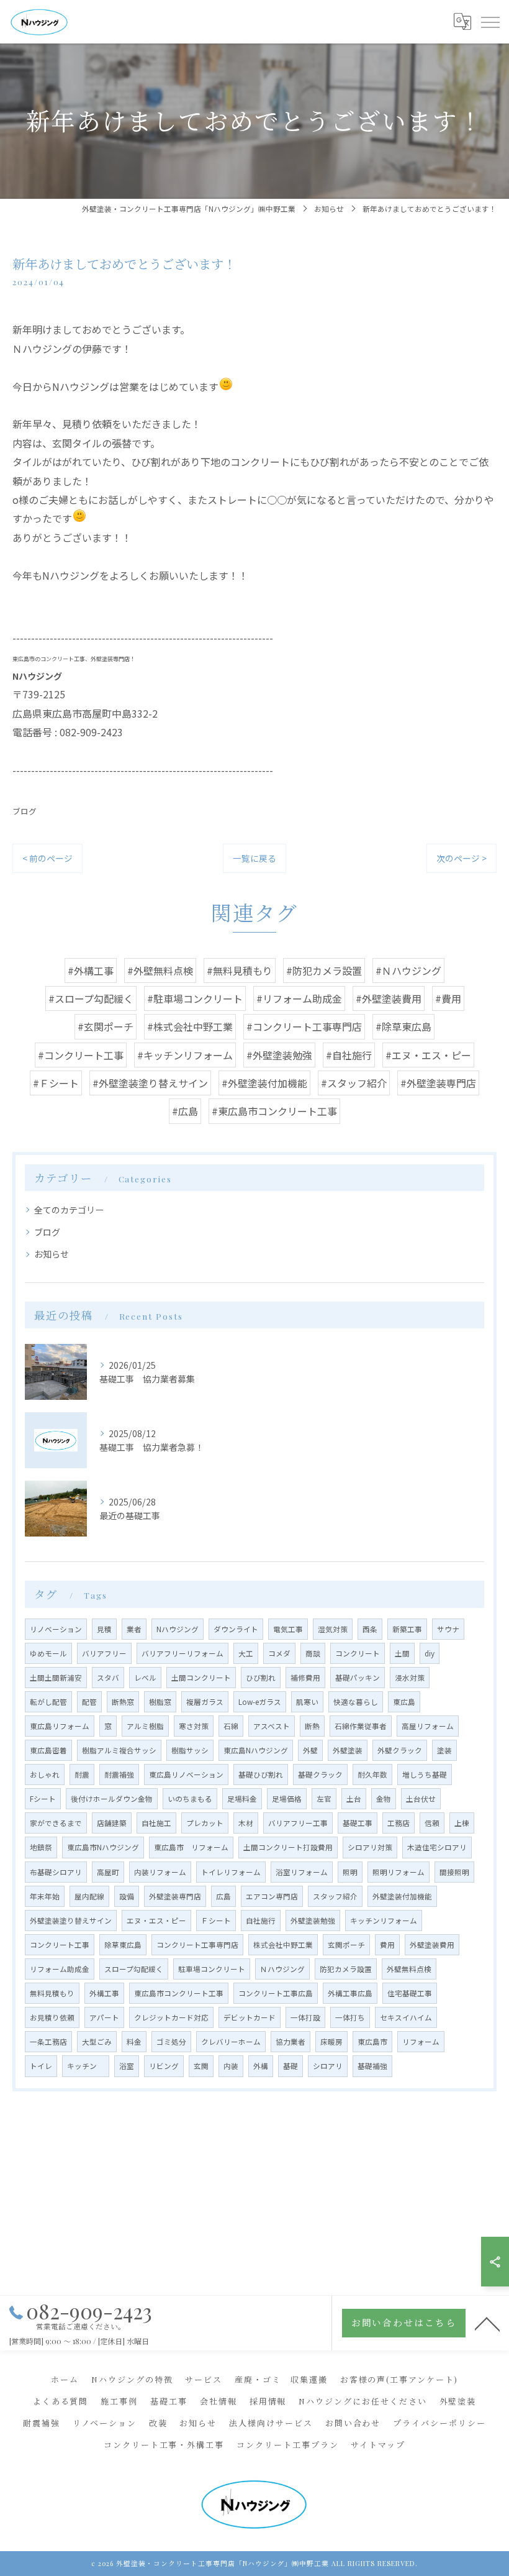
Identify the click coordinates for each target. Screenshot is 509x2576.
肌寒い (307, 1702)
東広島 (404, 1702)
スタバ (108, 1678)
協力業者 (291, 2042)
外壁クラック (400, 1750)
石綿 (231, 1726)
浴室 (127, 2066)
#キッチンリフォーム (185, 1055)
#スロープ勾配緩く (91, 998)
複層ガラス (205, 1702)
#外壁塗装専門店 (438, 1083)
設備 (127, 1896)
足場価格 (287, 1799)
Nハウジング (178, 1629)
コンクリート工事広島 (276, 1993)
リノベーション (56, 1629)
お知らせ (52, 1254)
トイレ (41, 2066)
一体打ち (350, 2017)
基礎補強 (372, 2066)
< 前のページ (47, 858)
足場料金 (242, 1799)
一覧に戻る (254, 858)
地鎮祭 (41, 1847)
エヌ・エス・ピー (156, 1921)
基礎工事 (358, 1823)
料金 (134, 2042)
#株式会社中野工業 (190, 1026)
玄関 (201, 2066)
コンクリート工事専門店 (197, 1945)
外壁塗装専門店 (175, 1896)
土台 (354, 1799)
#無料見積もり (240, 971)
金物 (384, 1799)
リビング (164, 2066)
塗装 (444, 1750)
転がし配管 (48, 1702)
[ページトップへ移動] (487, 2323)
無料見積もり (52, 1993)
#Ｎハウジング (408, 971)
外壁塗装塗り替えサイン (71, 1921)
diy (430, 1653)
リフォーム (421, 2042)
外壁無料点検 (409, 1969)
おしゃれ (45, 1774)
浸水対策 (410, 1678)
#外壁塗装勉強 (279, 1055)
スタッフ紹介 (335, 1896)
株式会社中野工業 (283, 1945)
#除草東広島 (403, 1026)
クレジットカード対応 (171, 2017)
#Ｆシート (56, 1083)
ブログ (25, 811)
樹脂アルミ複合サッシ (119, 1750)
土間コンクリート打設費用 (288, 1847)
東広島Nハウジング (256, 1750)
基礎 (291, 2066)
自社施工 (156, 1823)
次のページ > (462, 858)
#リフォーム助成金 (299, 998)
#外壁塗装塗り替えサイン (150, 1083)
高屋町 (108, 1872)
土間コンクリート (201, 1678)
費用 (387, 1945)
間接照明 (454, 1872)
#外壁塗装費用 (389, 998)
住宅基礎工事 (410, 1993)
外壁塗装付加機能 (402, 1896)
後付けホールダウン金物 (112, 1799)
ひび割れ (261, 1678)
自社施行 (261, 1921)
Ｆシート (216, 1921)
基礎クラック (320, 1774)
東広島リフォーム (60, 1726)
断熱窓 (123, 1702)
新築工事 (407, 1629)
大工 (246, 1653)
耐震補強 (119, 1774)
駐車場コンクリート (212, 1969)
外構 (261, 2066)
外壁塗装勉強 (313, 1921)
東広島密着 (48, 1750)
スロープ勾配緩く (134, 1969)
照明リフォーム (399, 1872)
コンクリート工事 (60, 1945)
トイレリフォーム (231, 1872)
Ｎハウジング (282, 1969)
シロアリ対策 (370, 1847)
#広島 (185, 1111)
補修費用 (305, 1678)
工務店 (399, 1823)
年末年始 (45, 1896)
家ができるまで (56, 1823)
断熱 (312, 1726)
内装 (231, 2066)
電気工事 (288, 1629)
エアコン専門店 (272, 1896)
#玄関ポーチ (106, 1026)
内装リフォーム (160, 1872)
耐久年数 (372, 1774)
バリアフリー (104, 1653)
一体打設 (305, 2017)
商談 (313, 1653)
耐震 (82, 1774)
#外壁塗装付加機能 (264, 1083)
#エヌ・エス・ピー (428, 1055)
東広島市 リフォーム (191, 1847)
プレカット (205, 1823)
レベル (145, 1678)
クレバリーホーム (231, 2042)
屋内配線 (89, 1896)
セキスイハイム (406, 2017)
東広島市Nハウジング (103, 1847)
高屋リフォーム (428, 1726)
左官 (324, 1799)
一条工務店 (48, 2042)
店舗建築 (112, 1823)
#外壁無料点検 (160, 971)
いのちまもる (190, 1799)
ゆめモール (48, 1653)
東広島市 (372, 2042)
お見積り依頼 (52, 2017)
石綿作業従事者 (361, 1726)
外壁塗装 (348, 1750)
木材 (246, 1823)
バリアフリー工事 (298, 1823)
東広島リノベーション (186, 1774)
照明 (350, 1872)
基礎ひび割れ (261, 1774)
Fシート (43, 1799)
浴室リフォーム (302, 1872)
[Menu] (490, 22)
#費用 (448, 998)
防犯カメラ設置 (346, 1969)
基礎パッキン (358, 1678)
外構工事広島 (350, 1993)
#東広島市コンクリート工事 (274, 1111)
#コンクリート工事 (81, 1055)
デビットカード (250, 2017)
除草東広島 (123, 1945)
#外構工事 (91, 971)
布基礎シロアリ (56, 1872)
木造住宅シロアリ (437, 1847)
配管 (89, 1702)
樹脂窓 (160, 1702)
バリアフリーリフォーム (182, 1653)
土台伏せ (421, 1799)
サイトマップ (378, 2445)
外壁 (310, 1750)
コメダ (279, 1653)
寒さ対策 (194, 1726)
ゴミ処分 (171, 2042)
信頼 (432, 1823)
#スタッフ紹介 (354, 1083)
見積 (104, 1629)
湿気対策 (333, 1629)
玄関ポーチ (346, 1945)
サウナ (448, 1629)
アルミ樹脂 (145, 1726)
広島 (223, 1896)
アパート (104, 2017)
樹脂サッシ (190, 1750)
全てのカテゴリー (69, 1210)
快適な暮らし (356, 1702)
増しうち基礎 (425, 1774)
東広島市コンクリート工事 (179, 1993)
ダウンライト (236, 1629)
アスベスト (272, 1726)
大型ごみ (97, 2042)
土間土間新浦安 (56, 1678)
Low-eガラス (260, 1702)
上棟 (462, 1823)
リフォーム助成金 (60, 1969)
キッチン (86, 2066)
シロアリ (328, 2066)
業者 (134, 1629)
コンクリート (358, 1653)
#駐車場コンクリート (195, 998)
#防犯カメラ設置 (324, 971)
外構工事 (104, 1993)
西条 (370, 1629)
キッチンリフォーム (384, 1921)
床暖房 (331, 2042)
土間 (402, 1653)
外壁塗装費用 (432, 1945)
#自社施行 (349, 1055)
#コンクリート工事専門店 (304, 1026)
